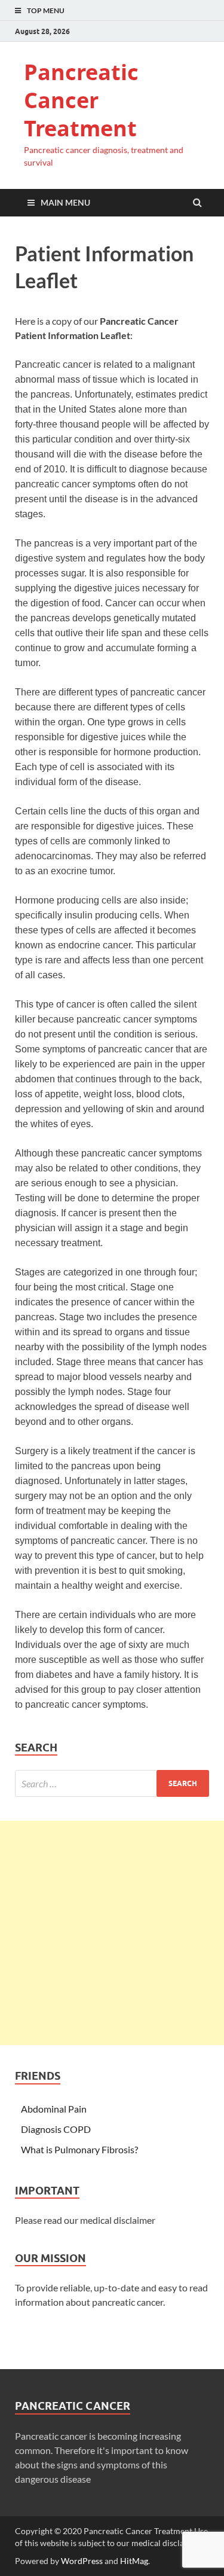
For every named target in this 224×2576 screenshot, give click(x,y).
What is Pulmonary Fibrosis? (79, 2149)
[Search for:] (112, 1783)
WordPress (82, 2561)
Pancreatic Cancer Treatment (81, 100)
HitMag (134, 2561)
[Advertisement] (112, 1933)
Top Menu (46, 10)
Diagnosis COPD (56, 2129)
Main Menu (65, 202)
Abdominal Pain (54, 2109)
